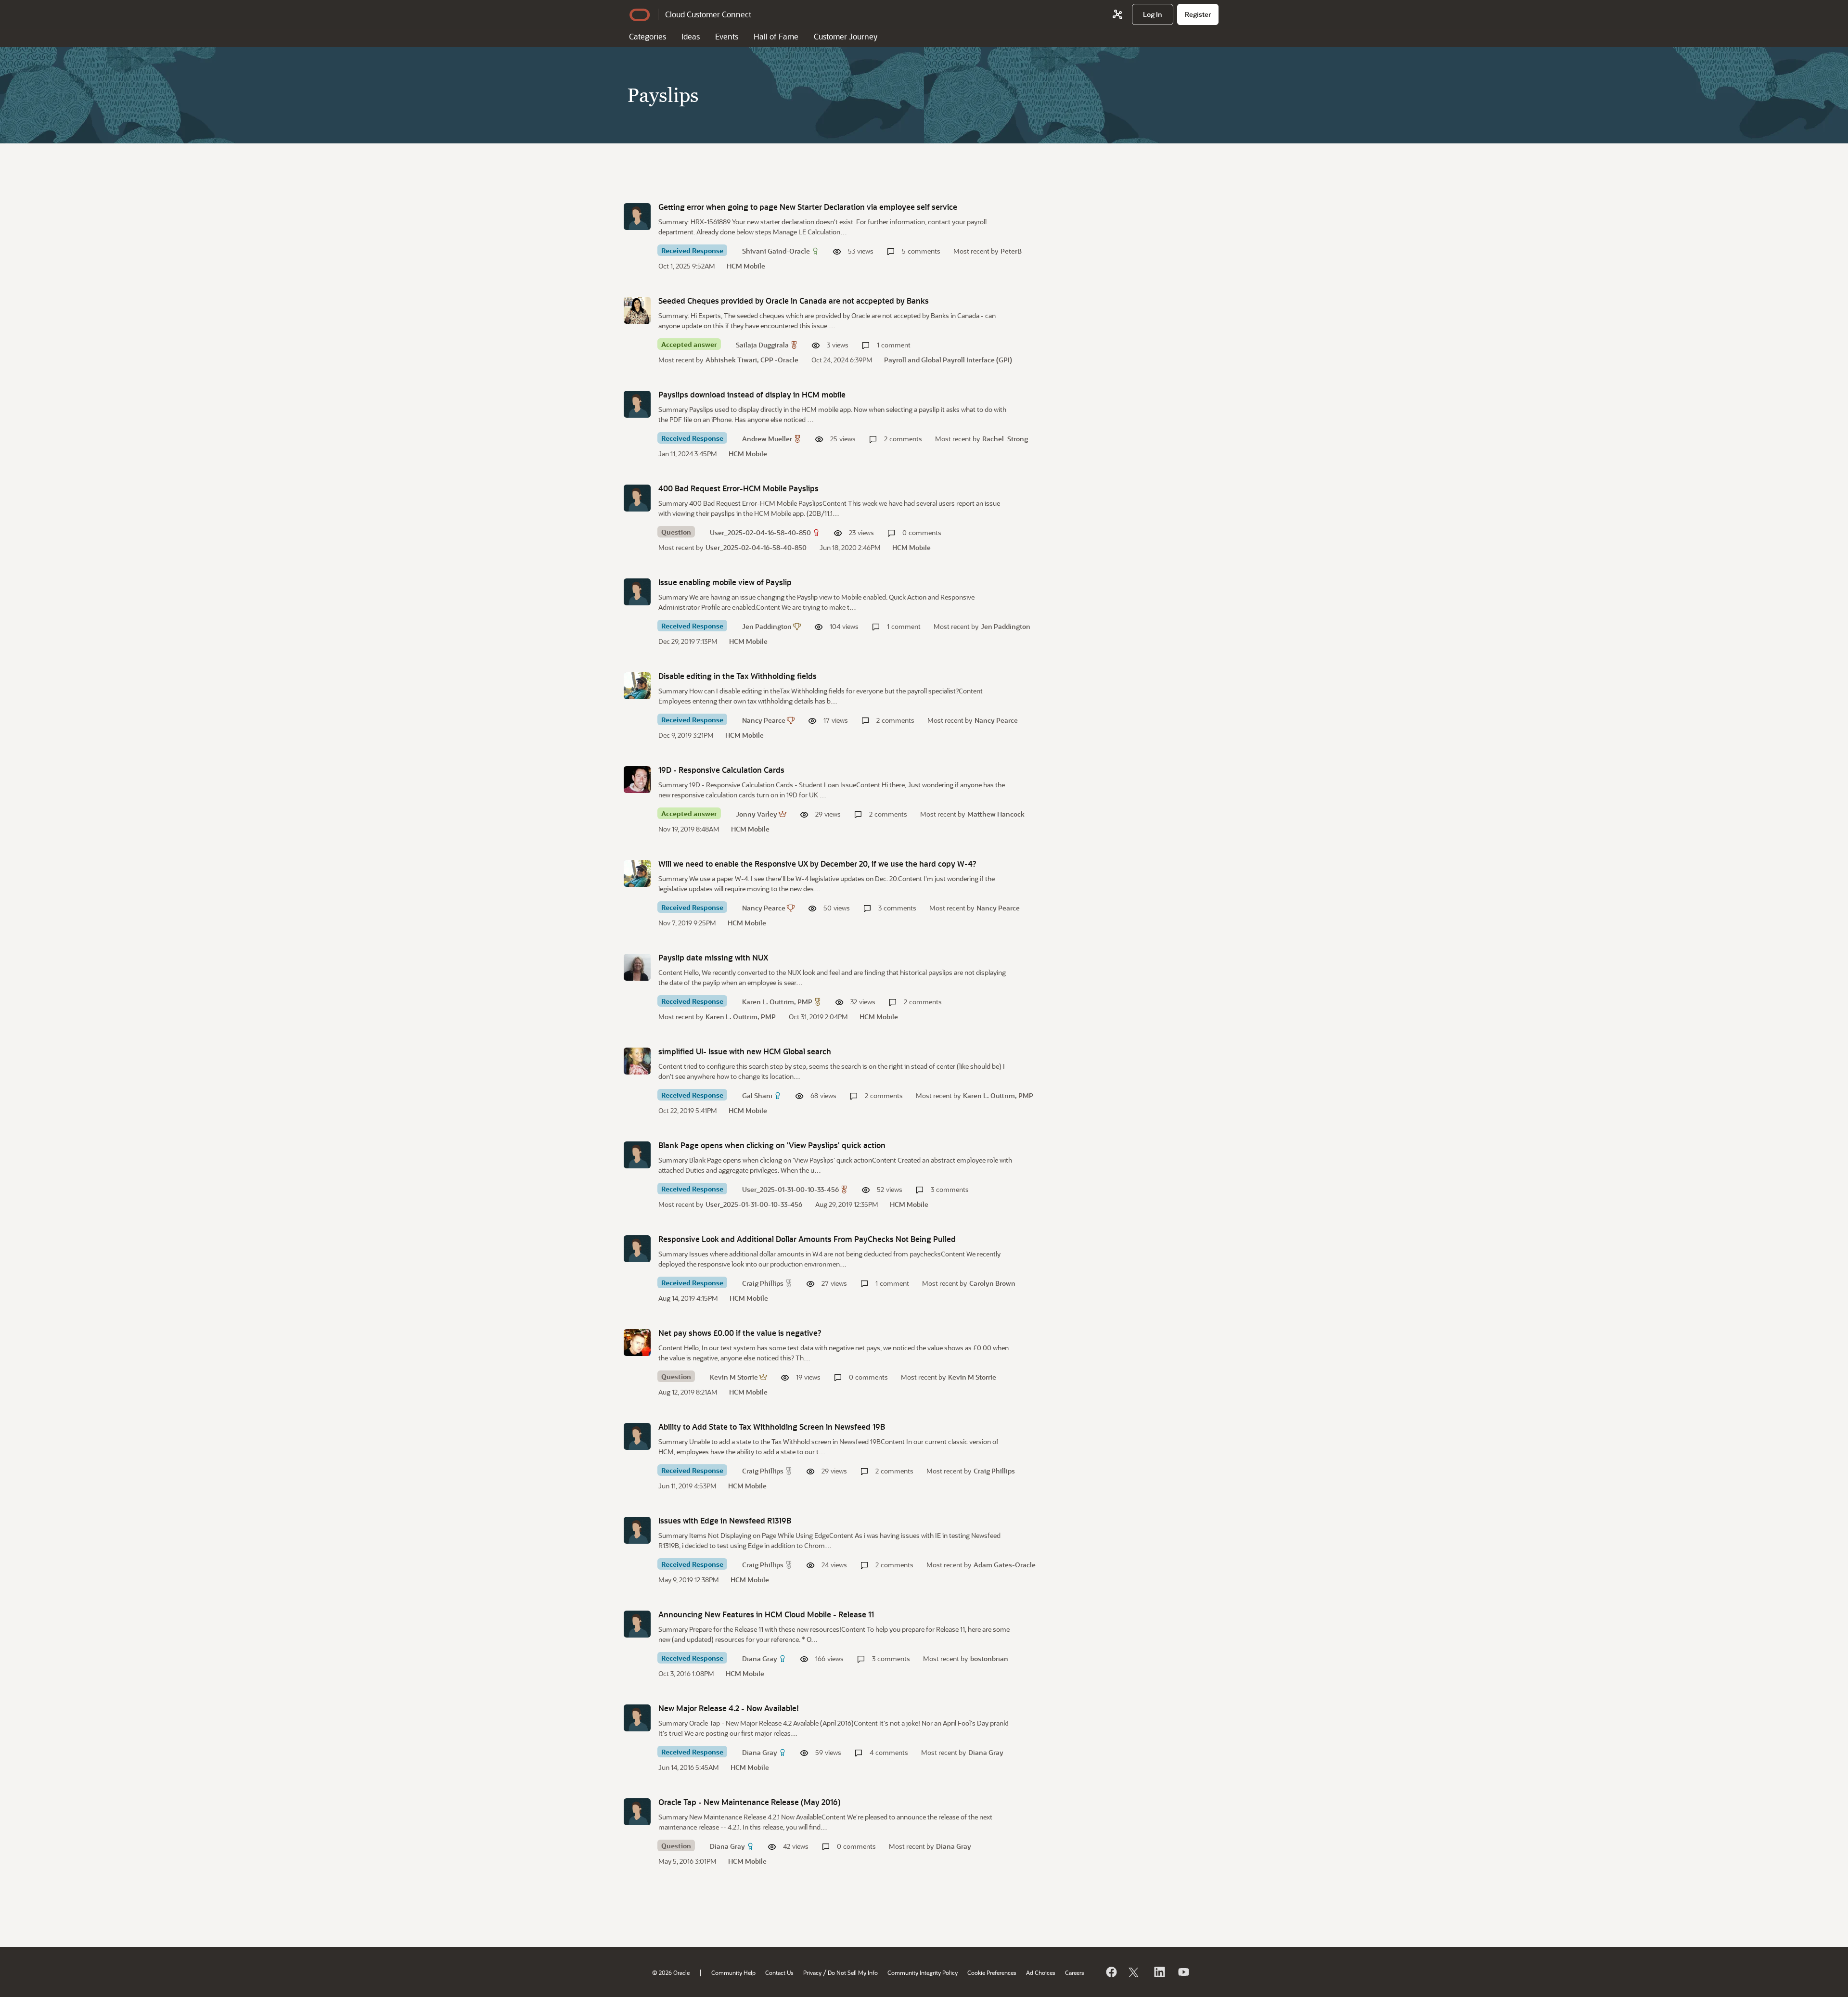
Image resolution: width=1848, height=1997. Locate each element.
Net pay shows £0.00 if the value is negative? (740, 1333)
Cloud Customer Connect (708, 14)
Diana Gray (760, 1658)
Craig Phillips (763, 1283)
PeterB (1011, 251)
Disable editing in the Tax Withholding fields (738, 676)
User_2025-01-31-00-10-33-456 (790, 1189)
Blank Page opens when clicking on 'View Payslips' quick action (772, 1145)
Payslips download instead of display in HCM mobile (752, 394)
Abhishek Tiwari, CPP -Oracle (752, 360)
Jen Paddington (767, 626)
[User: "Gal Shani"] (637, 1061)
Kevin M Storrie (734, 1377)
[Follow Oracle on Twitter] (1135, 1972)
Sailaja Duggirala (762, 345)
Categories (648, 36)
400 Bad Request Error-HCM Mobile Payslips (738, 488)
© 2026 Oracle (671, 1972)
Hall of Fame (776, 36)
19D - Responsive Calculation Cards (721, 770)
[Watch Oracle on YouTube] (1183, 1972)
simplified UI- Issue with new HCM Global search (745, 1051)
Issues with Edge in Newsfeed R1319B (725, 1520)
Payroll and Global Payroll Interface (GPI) (948, 360)
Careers (1075, 1972)
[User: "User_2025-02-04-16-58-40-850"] (637, 498)
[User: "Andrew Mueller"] (637, 404)
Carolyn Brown (992, 1283)
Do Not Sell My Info (853, 1972)
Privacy (812, 1972)
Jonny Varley (757, 814)
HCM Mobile (746, 266)
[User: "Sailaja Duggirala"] (637, 310)
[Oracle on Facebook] (1111, 1972)
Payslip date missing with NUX (713, 957)
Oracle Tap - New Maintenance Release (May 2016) (750, 1802)
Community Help (733, 1972)
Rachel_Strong (1005, 439)
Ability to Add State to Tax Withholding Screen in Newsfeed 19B (772, 1427)
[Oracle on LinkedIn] (1159, 1972)
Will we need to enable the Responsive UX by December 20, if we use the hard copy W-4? (817, 864)
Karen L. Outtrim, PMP (777, 1002)
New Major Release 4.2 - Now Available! (729, 1708)
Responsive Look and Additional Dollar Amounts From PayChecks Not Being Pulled (807, 1239)
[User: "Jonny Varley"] (637, 780)
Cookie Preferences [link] (992, 1972)
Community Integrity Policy (923, 1972)
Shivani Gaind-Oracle (776, 251)
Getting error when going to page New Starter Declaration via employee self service (808, 207)
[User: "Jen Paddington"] (637, 592)
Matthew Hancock (996, 814)
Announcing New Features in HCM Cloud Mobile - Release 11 (766, 1614)
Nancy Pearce (764, 720)
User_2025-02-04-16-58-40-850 (760, 532)
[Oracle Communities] (1117, 14)
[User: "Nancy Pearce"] (637, 686)
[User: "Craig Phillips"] (637, 1249)
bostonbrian (989, 1658)
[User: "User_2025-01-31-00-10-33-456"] (637, 1155)
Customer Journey (846, 36)
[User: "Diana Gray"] (637, 1624)
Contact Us (779, 1972)
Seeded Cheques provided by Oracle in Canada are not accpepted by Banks (794, 301)
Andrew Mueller (767, 439)
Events (727, 36)
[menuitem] (1153, 14)
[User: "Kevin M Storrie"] (637, 1343)
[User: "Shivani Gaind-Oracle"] (637, 217)
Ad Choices (1041, 1972)
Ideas (691, 36)
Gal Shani (757, 1095)
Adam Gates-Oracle (1005, 1565)
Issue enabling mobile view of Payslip (725, 582)
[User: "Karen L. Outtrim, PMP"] (637, 967)
